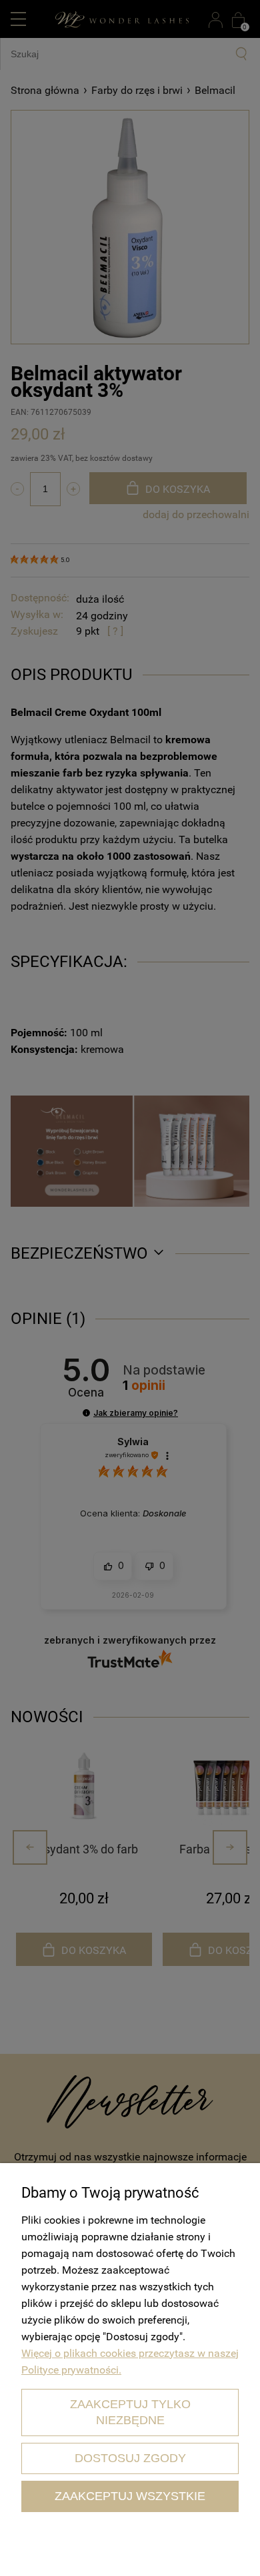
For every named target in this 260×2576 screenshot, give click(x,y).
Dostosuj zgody (130, 2458)
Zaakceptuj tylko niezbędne (130, 2412)
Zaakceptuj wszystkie (130, 2496)
